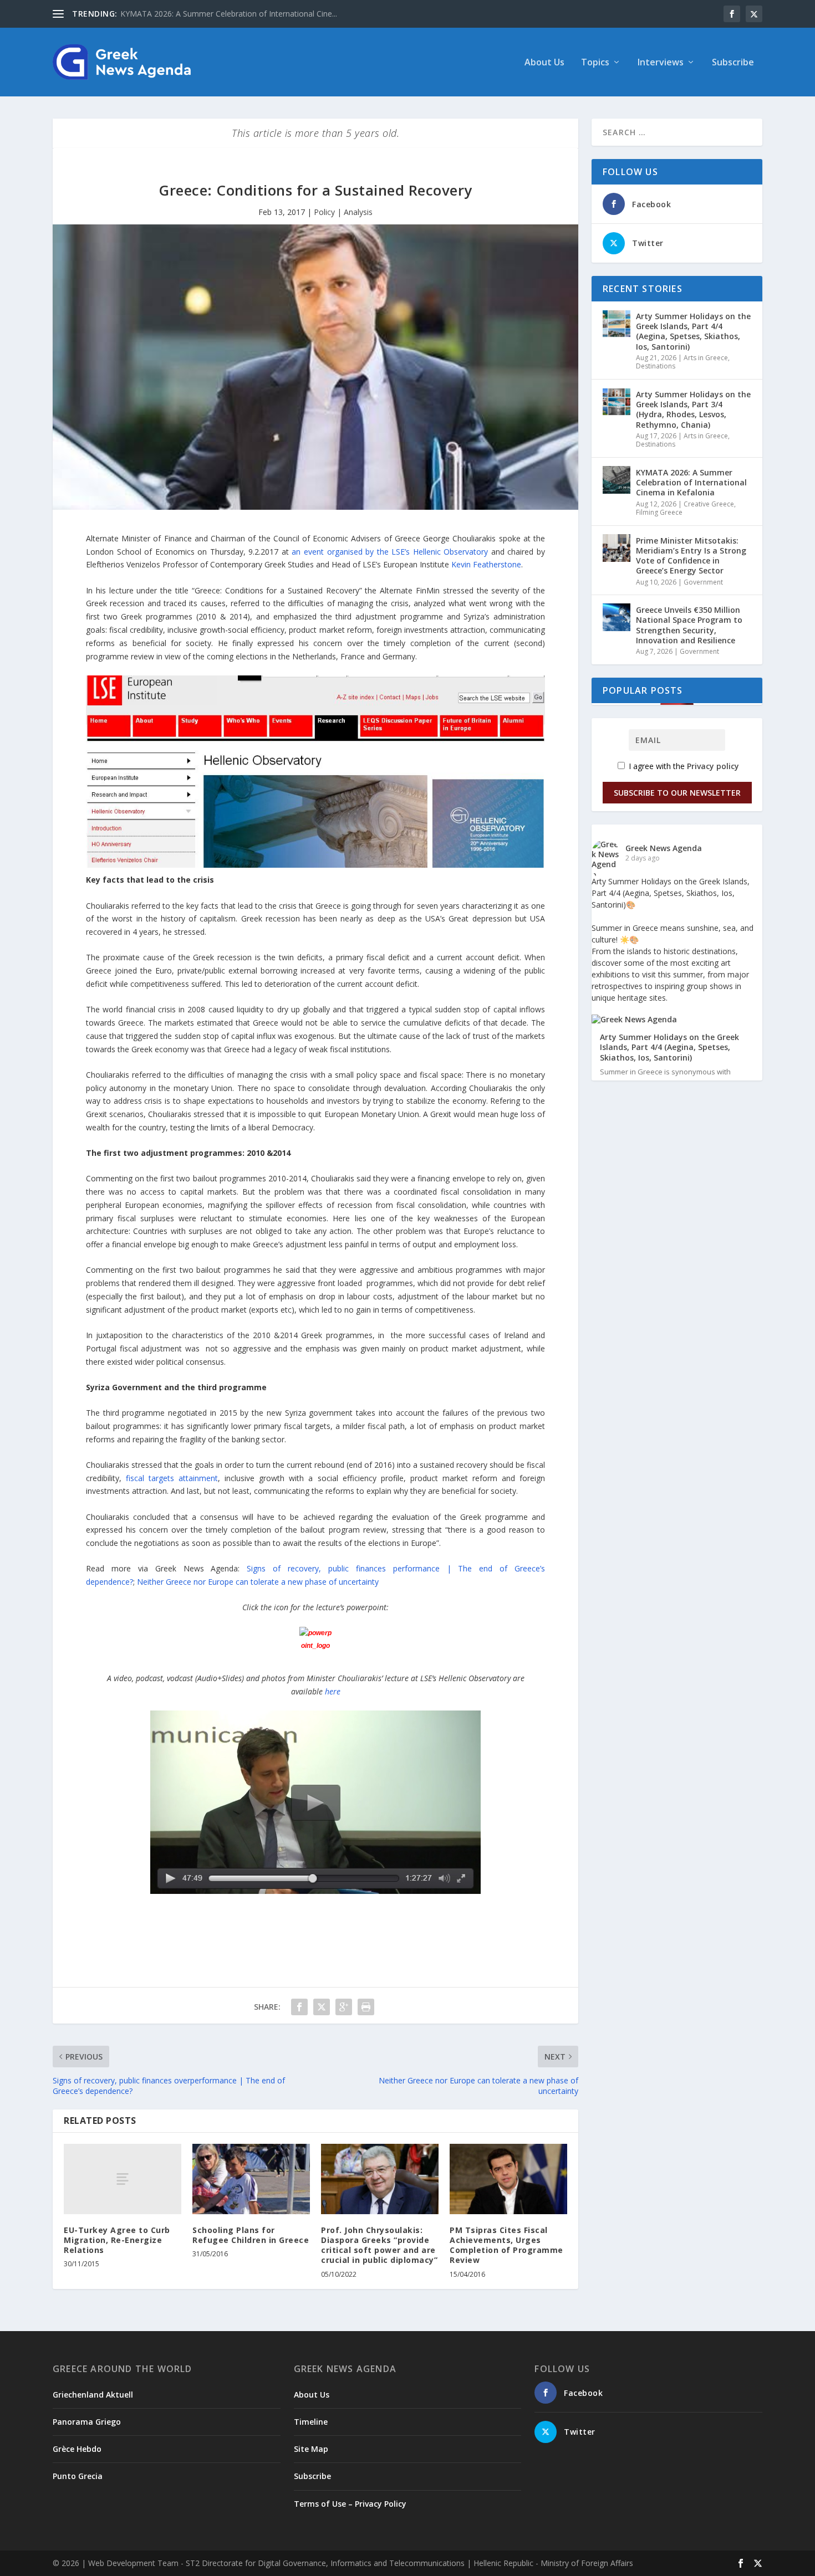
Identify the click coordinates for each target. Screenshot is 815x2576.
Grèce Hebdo (77, 2449)
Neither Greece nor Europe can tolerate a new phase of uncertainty (258, 1582)
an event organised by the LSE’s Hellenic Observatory (390, 552)
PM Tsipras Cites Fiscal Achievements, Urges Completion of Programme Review (506, 2245)
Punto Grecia (78, 2476)
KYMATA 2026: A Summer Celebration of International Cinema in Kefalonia (691, 482)
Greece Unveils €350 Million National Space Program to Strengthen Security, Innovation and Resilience (689, 625)
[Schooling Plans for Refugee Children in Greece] (251, 2179)
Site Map (311, 2449)
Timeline (311, 2422)
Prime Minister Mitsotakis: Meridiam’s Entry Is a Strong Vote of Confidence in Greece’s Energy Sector (691, 556)
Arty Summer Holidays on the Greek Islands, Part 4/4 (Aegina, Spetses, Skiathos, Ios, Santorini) (693, 331)
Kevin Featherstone (486, 564)
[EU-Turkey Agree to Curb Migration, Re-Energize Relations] (123, 2179)
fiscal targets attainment (170, 1478)
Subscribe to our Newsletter (677, 793)
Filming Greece (659, 512)
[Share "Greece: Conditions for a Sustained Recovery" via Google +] (344, 2007)
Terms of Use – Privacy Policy (350, 2504)
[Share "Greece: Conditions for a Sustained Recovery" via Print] (366, 2007)
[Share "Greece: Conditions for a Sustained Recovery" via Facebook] (299, 2007)
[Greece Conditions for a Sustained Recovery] (315, 1643)
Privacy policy (713, 766)
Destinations (656, 366)
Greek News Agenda (664, 848)
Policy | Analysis (343, 212)
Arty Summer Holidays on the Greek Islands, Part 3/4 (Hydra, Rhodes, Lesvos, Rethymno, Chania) (693, 409)
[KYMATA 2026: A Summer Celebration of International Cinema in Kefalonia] (617, 480)
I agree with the (683, 766)
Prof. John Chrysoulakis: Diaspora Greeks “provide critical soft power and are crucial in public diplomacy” (379, 2245)
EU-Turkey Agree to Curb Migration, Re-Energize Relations (117, 2240)
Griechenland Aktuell (93, 2395)
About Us (544, 63)
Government (703, 582)
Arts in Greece (706, 358)
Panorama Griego (87, 2422)
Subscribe (733, 63)
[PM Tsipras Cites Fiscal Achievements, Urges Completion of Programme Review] (508, 2179)
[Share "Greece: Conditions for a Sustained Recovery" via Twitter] (322, 2007)
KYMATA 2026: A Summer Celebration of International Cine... (229, 14)
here (333, 1691)
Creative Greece (709, 504)
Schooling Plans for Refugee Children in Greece (251, 2235)
